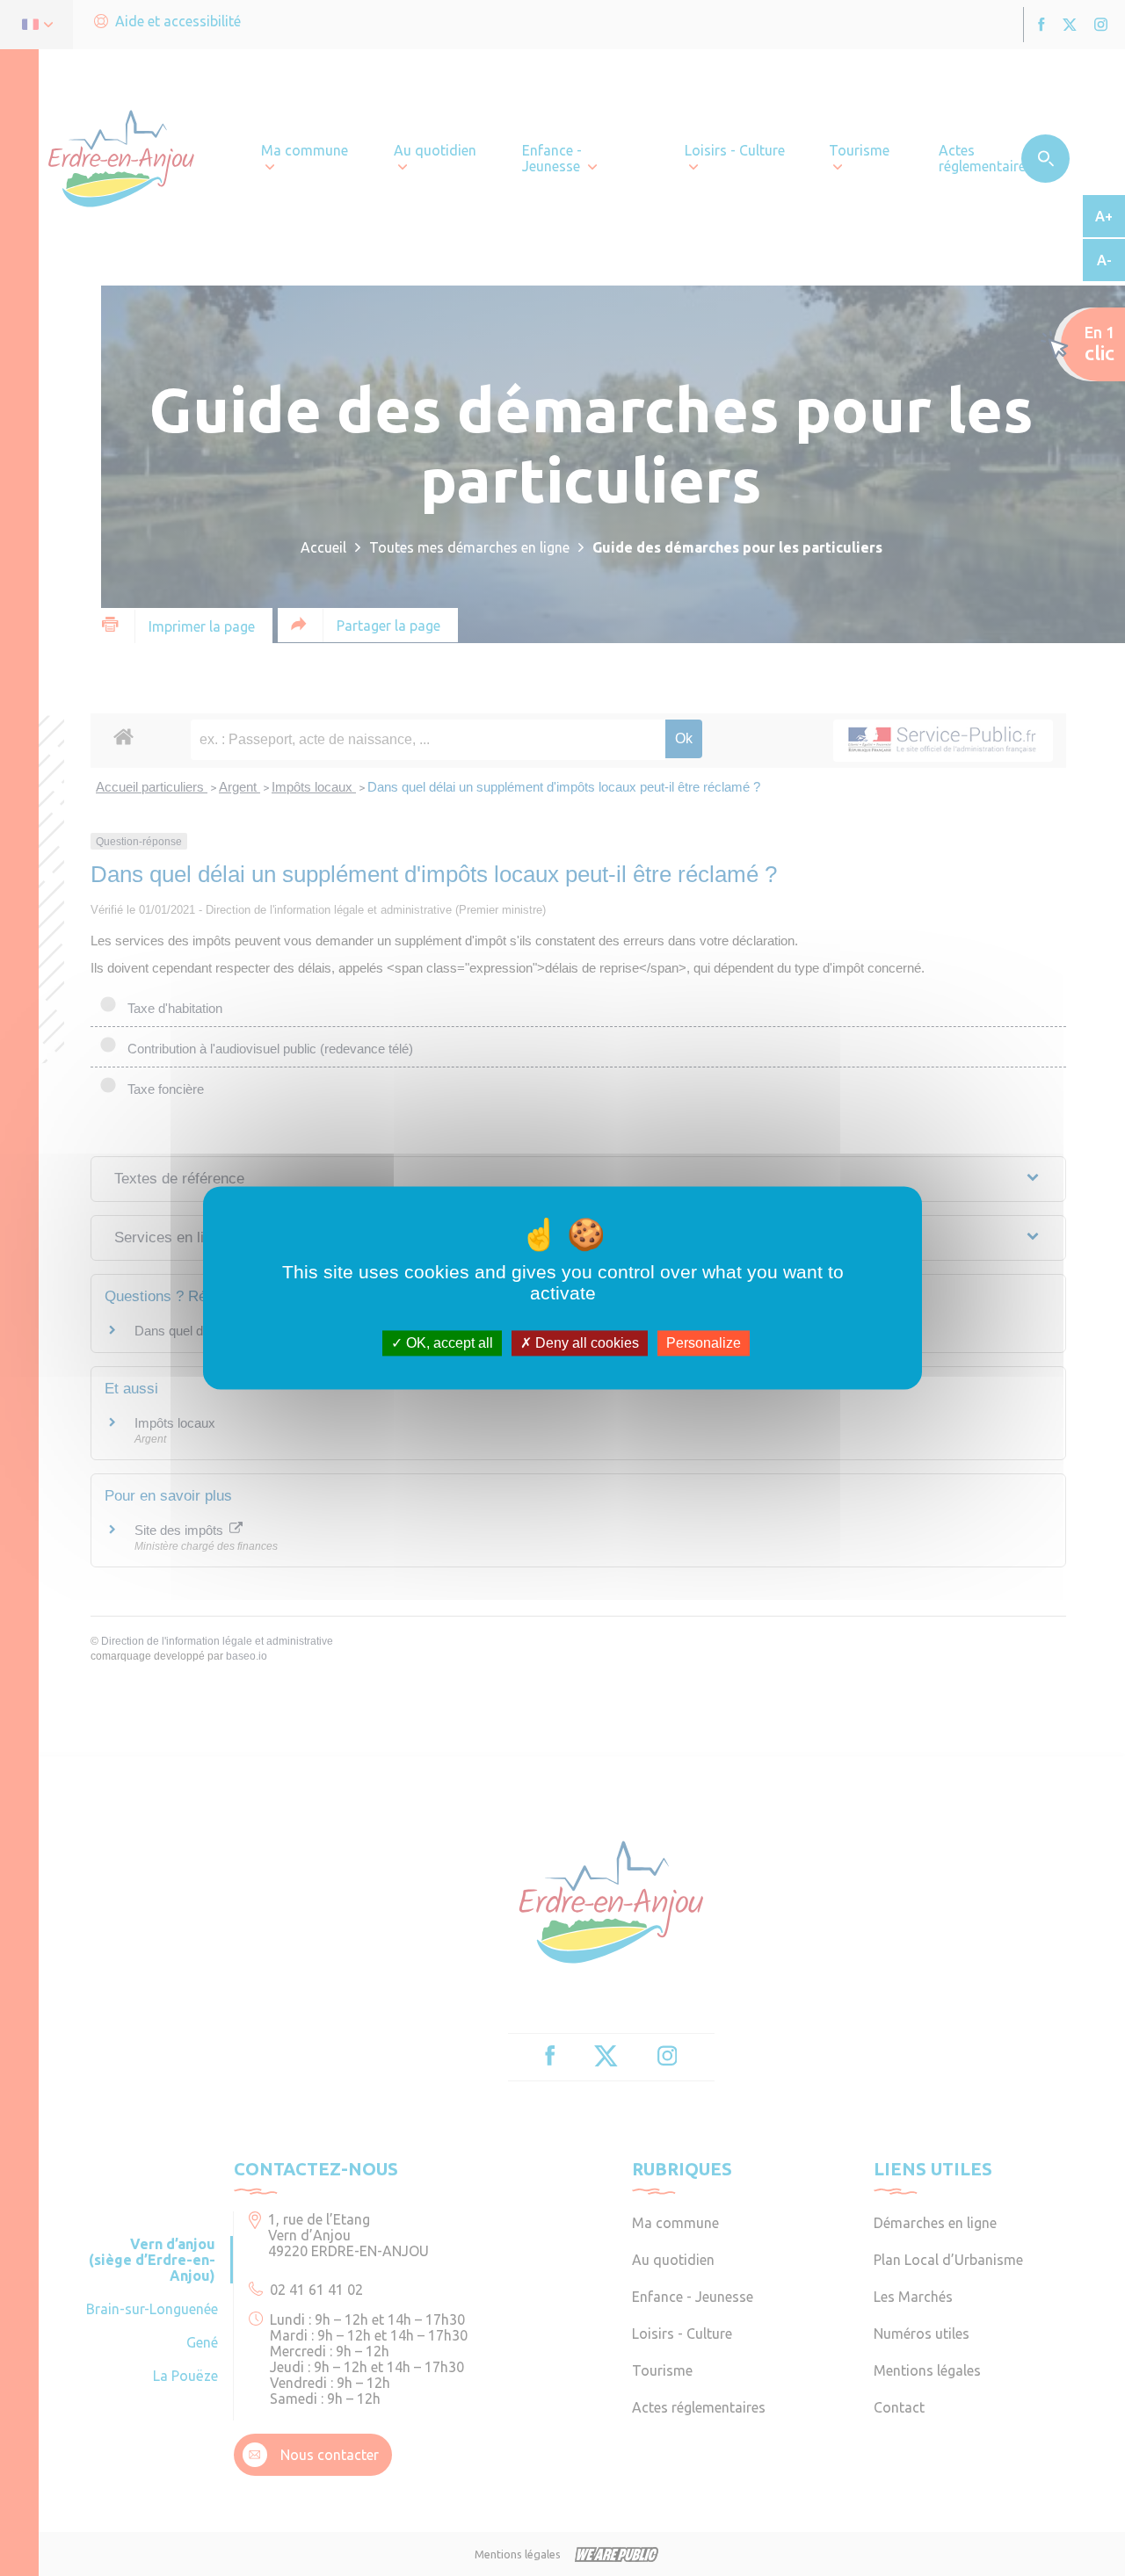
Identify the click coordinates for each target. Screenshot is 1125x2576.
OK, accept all (448, 1343)
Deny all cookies (585, 1343)
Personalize (704, 1343)
